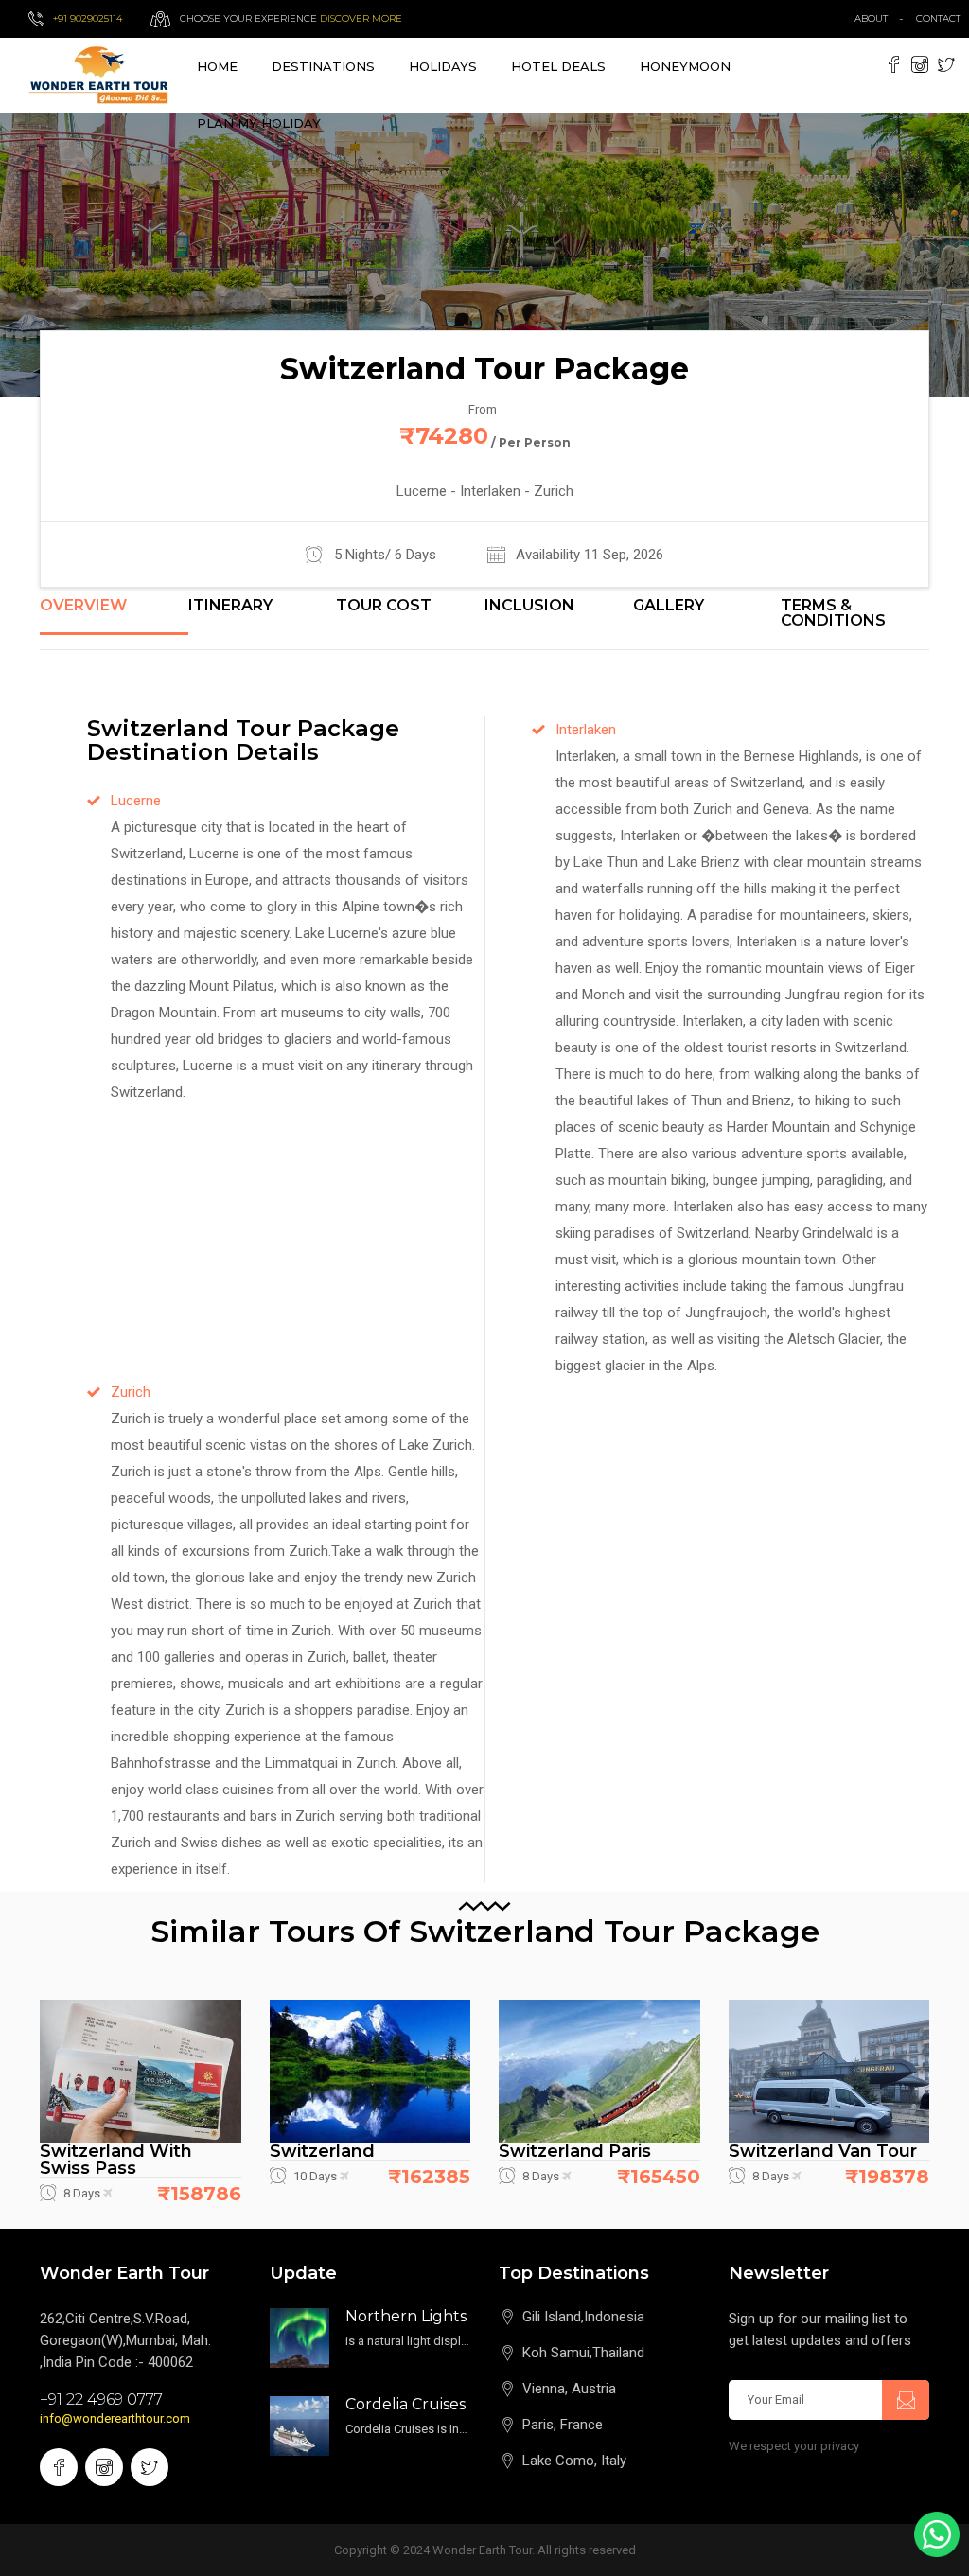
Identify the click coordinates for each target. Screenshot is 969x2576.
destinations (323, 66)
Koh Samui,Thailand (583, 2353)
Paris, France (563, 2425)
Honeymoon (685, 66)
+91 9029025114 (88, 18)
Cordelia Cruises (405, 2404)
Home (217, 66)
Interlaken (586, 730)
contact (943, 18)
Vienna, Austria (569, 2389)
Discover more (361, 18)
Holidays (443, 66)
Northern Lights (406, 2316)
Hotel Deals (558, 66)
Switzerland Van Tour (823, 2151)
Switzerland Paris (575, 2151)
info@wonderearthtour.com (115, 2418)
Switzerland (322, 2151)
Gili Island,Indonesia (583, 2317)
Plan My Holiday (259, 123)
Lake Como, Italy (574, 2461)
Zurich (131, 1392)
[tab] (114, 616)
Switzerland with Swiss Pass (116, 2160)
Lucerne (136, 801)
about (871, 18)
